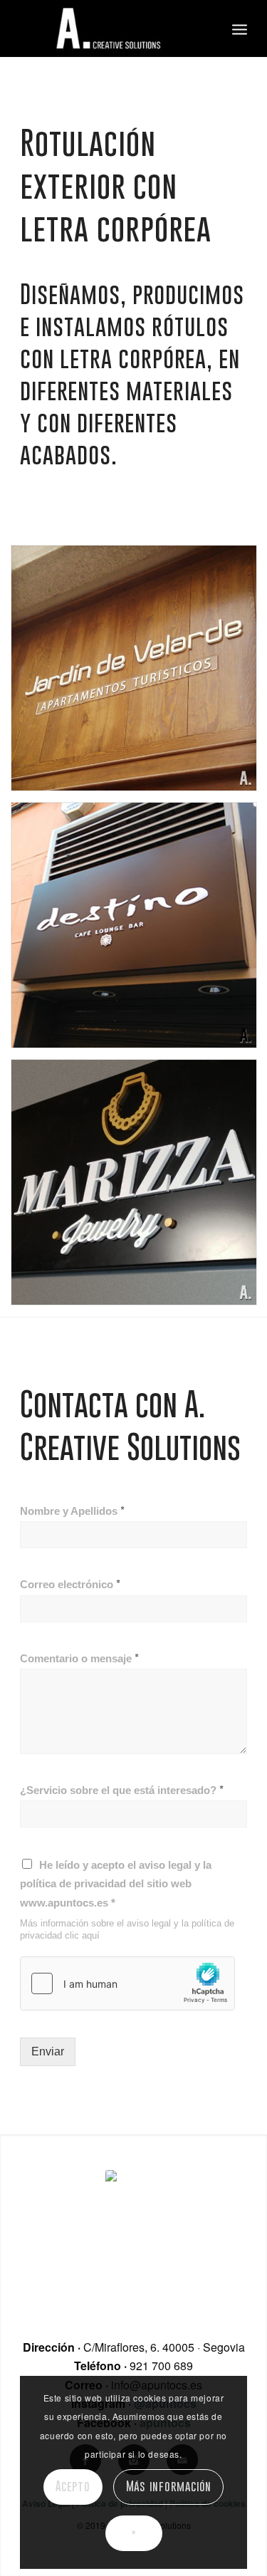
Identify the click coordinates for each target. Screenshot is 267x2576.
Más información (169, 2486)
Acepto (73, 2486)
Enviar (48, 2051)
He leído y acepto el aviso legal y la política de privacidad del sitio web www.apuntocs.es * (116, 1884)
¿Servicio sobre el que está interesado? (122, 1790)
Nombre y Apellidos (72, 1511)
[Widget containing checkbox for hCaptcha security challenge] (127, 1983)
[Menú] (240, 28)
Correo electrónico (70, 1584)
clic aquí (82, 1935)
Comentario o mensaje (79, 1658)
